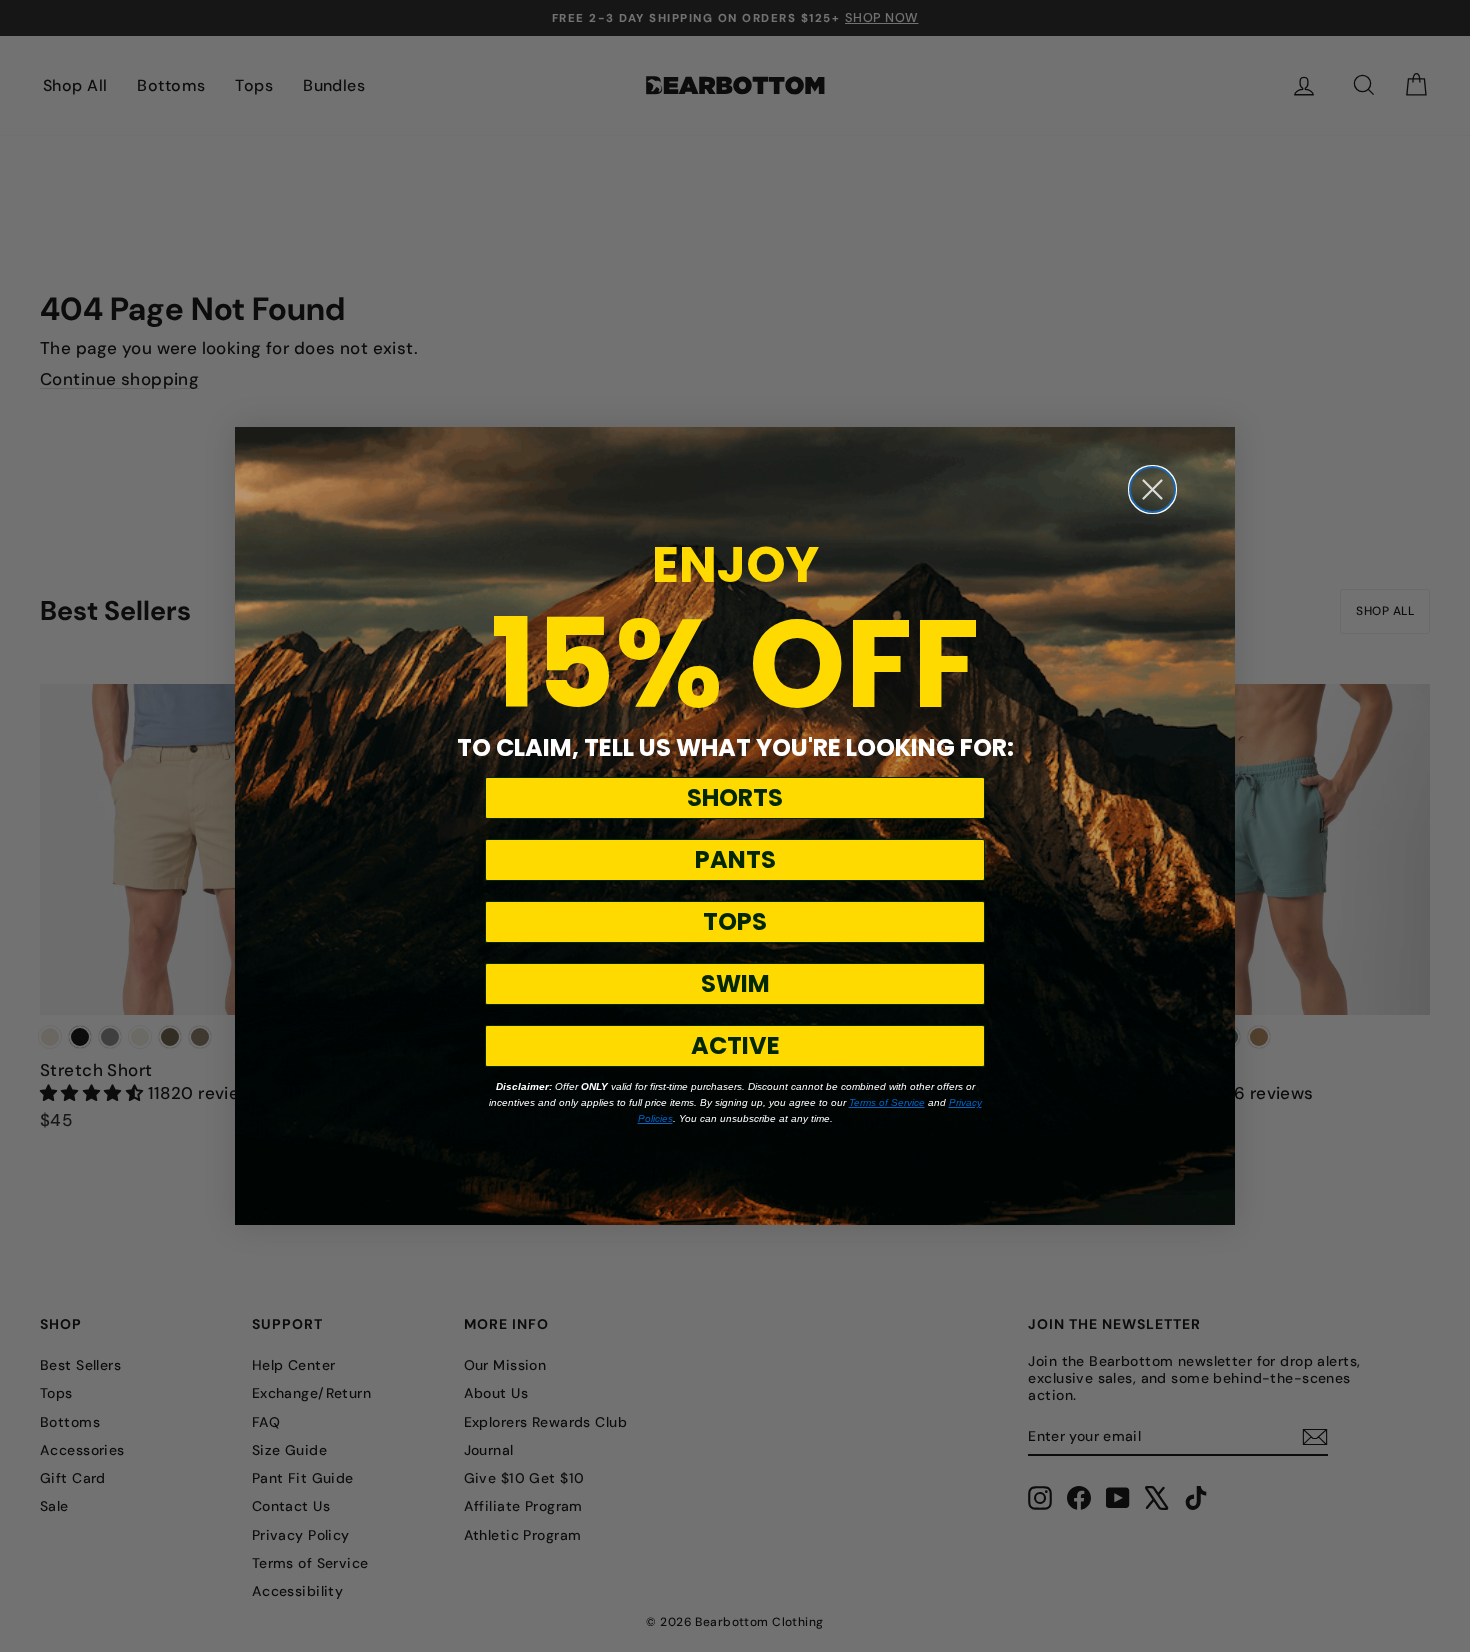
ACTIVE (735, 1045)
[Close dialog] (1152, 489)
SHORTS (735, 797)
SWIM (735, 983)
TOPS (735, 921)
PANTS (735, 859)
